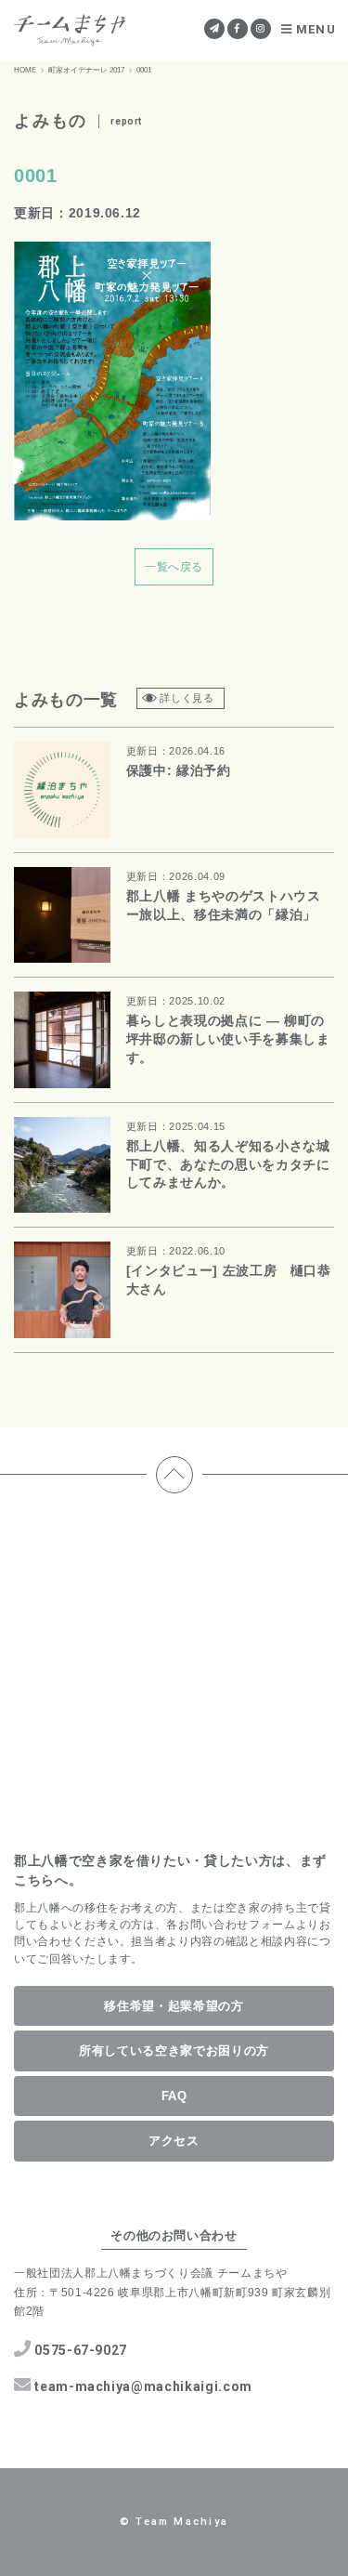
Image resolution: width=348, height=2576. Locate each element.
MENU (316, 29)
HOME (25, 70)
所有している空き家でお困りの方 (174, 2050)
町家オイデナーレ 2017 (86, 70)
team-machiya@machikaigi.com (143, 2386)
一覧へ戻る (174, 567)
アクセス (174, 2141)
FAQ (174, 2096)
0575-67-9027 (81, 2350)
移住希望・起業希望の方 (174, 2006)
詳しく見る (187, 698)
